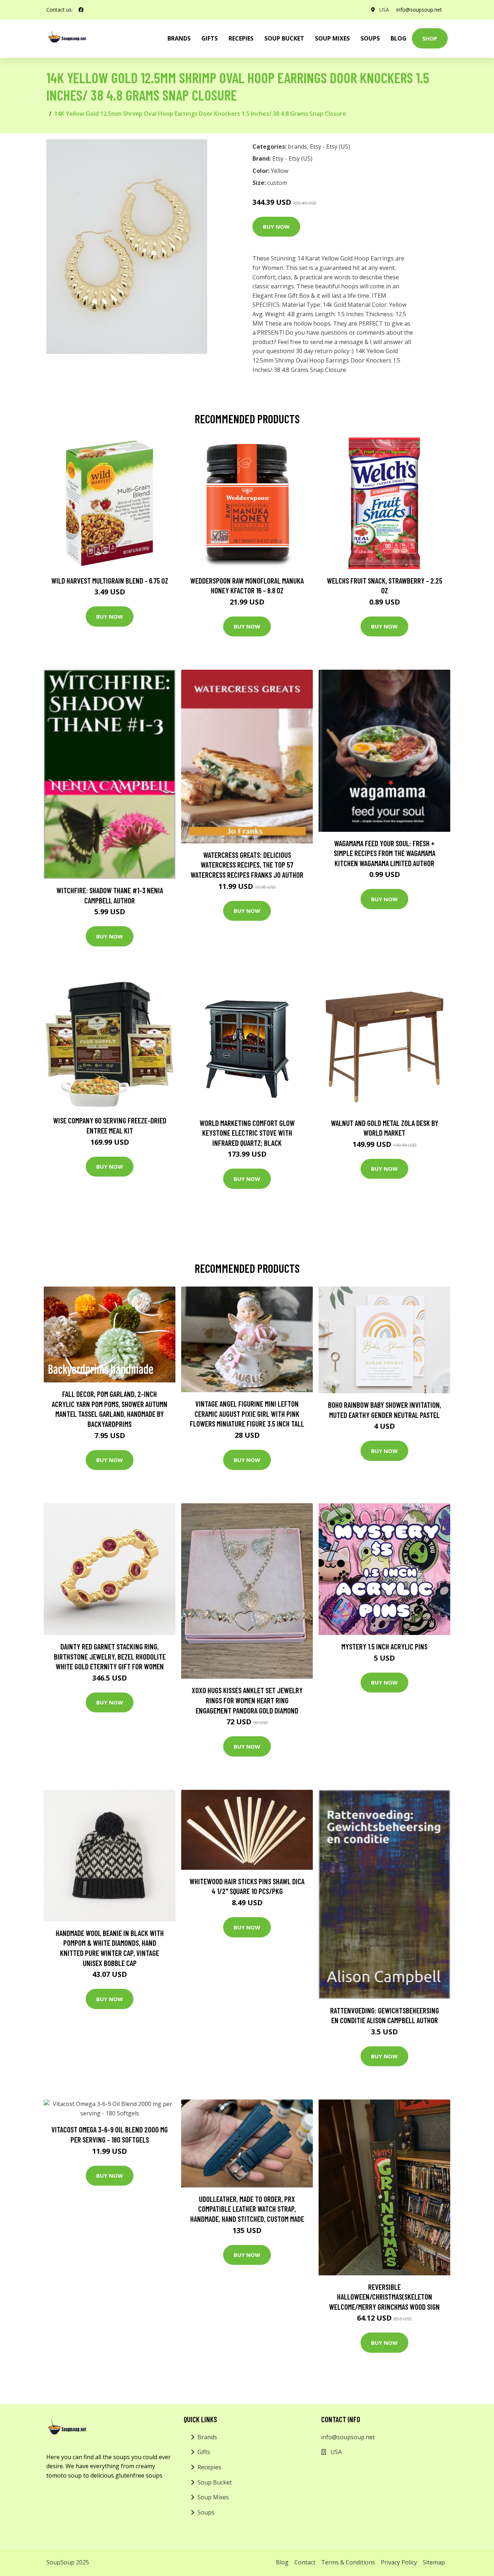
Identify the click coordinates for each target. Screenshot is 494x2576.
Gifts (210, 38)
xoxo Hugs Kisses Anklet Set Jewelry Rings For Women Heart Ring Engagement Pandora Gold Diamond (247, 1700)
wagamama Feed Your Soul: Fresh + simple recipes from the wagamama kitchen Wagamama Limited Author (385, 853)
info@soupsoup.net (419, 10)
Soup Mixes (332, 38)
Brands (207, 2437)
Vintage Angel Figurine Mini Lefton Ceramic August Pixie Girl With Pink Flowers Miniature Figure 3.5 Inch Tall (247, 1414)
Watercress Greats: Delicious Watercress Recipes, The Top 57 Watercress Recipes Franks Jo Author (247, 865)
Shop (430, 38)
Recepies (241, 38)
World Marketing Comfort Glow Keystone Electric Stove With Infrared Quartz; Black (247, 1133)
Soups (370, 38)
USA (384, 10)
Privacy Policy (399, 2562)
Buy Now (276, 226)
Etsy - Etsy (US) (330, 147)
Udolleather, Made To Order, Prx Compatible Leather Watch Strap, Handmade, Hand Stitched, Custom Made (247, 2209)
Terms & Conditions (348, 2562)
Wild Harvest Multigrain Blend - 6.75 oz (110, 581)
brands (179, 38)
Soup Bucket (284, 38)
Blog (399, 38)
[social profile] (81, 10)
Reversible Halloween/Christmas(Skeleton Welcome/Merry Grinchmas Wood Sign (384, 2297)
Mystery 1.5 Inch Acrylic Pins (384, 1646)
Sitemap (434, 2562)
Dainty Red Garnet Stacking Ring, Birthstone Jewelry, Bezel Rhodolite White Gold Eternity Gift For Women (110, 1656)
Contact (305, 2562)
